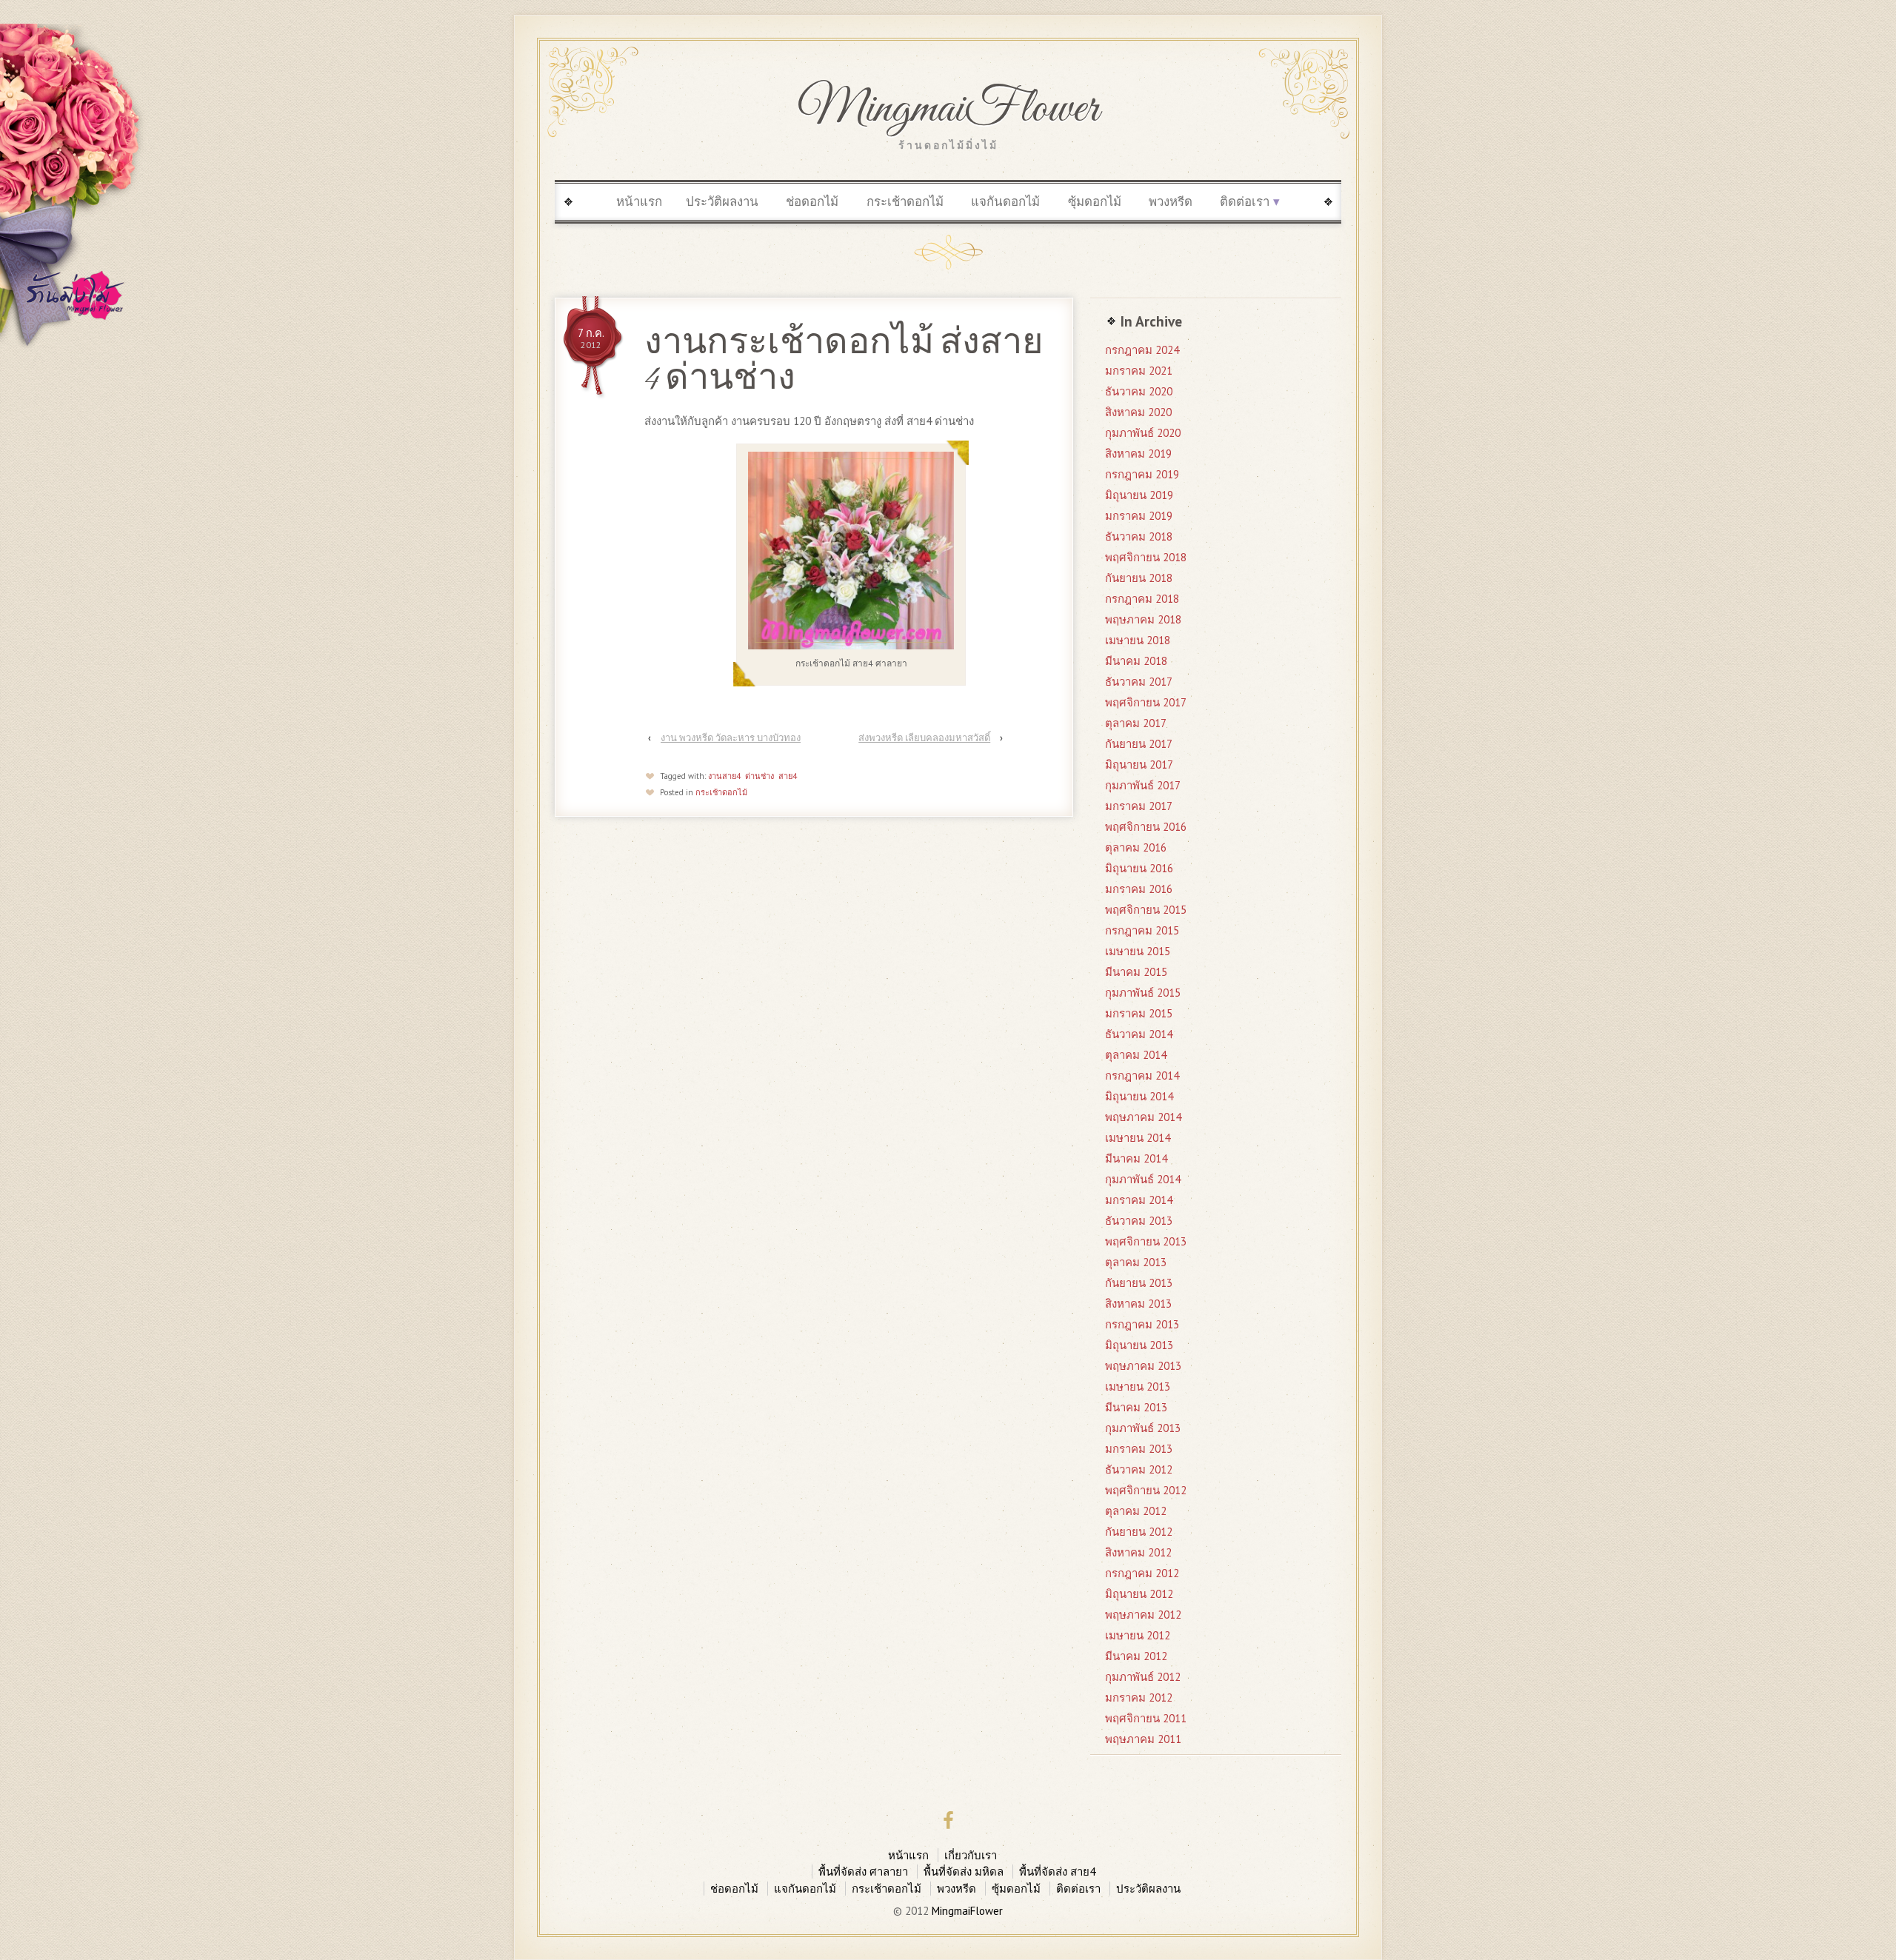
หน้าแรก (639, 201)
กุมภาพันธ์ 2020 (1143, 433)
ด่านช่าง (760, 776)
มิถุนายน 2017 (1139, 765)
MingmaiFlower (948, 110)
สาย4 (788, 776)
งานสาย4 (724, 776)
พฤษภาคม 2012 (1143, 1615)
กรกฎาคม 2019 (1142, 474)
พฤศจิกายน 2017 (1146, 702)
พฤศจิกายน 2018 (1146, 557)
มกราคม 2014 (1139, 1200)
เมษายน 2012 (1138, 1635)
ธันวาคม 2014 (1139, 1034)
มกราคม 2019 (1139, 516)
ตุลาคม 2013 (1136, 1262)
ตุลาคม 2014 (1136, 1055)
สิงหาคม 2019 (1138, 454)
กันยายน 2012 (1139, 1532)
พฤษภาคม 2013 (1143, 1366)
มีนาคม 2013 (1136, 1407)
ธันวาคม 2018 (1139, 536)
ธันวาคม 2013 (1139, 1221)
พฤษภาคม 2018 (1143, 619)
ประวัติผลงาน (722, 201)
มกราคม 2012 (1139, 1698)
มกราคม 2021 (1139, 371)
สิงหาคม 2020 (1138, 412)
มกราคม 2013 (1139, 1449)
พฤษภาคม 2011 (1143, 1739)
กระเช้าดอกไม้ (905, 201)
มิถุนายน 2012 (1139, 1594)
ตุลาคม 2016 (1136, 847)
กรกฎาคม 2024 (1142, 350)
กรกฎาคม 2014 (1142, 1076)
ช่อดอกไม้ (812, 201)
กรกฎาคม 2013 (1142, 1324)
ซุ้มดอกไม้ (1095, 201)
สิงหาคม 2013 (1138, 1304)
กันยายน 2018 (1139, 578)
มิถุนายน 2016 (1139, 868)
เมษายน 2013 (1138, 1387)
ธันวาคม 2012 (1139, 1469)
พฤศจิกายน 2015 (1146, 910)
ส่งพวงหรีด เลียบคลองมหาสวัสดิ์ (924, 738)
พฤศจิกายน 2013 (1146, 1241)
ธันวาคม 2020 (1139, 391)
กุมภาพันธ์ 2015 (1143, 993)
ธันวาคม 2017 (1139, 682)
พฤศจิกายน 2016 (1146, 827)
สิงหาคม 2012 (1138, 1552)
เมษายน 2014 (1138, 1138)
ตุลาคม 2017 (1136, 723)
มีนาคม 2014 (1136, 1158)
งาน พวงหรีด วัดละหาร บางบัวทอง (731, 738)
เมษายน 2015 (1138, 951)
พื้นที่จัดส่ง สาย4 (1057, 1872)
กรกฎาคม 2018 (1142, 599)
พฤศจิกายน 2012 (1146, 1490)
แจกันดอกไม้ (1005, 201)
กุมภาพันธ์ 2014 (1143, 1179)
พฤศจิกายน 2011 (1146, 1718)
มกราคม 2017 (1139, 806)
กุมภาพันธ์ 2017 (1143, 785)
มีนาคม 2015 (1136, 972)
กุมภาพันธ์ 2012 (1143, 1677)
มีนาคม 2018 (1136, 661)
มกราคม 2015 (1139, 1013)
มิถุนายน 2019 (1139, 495)
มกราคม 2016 (1139, 889)
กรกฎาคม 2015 (1142, 930)
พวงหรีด (1171, 201)
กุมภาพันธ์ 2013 (1143, 1428)
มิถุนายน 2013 (1139, 1345)
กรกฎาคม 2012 (1142, 1573)
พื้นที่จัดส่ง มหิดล (964, 1872)
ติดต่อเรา (1245, 201)
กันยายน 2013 (1139, 1283)
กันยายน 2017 (1139, 744)
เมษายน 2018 (1138, 640)
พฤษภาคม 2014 (1143, 1117)
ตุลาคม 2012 (1136, 1511)
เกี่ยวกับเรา (971, 1855)
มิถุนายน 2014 (1139, 1096)
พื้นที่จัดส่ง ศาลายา (863, 1872)
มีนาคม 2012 (1136, 1656)
